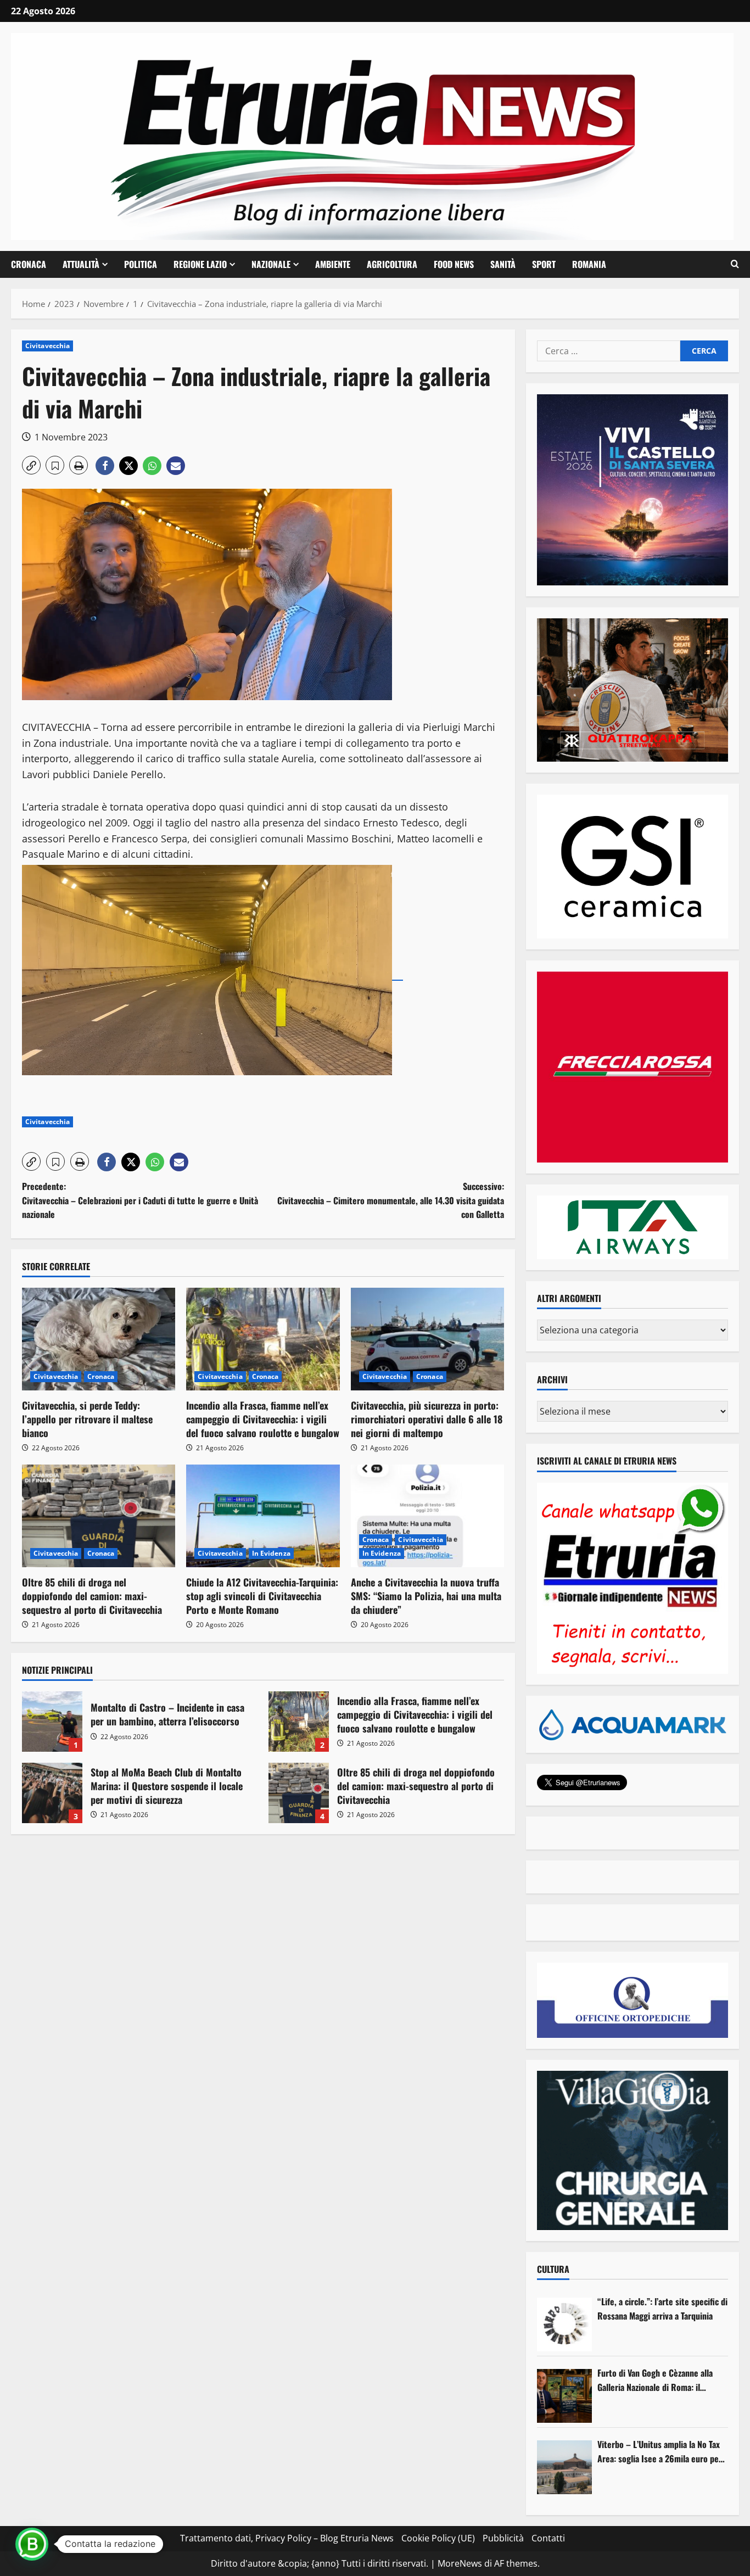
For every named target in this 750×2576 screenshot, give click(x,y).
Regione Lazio (200, 264)
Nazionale (271, 264)
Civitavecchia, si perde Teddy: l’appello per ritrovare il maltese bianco (87, 1419)
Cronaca (29, 264)
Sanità (503, 264)
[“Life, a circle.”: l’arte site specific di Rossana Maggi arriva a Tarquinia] (564, 2324)
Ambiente (333, 264)
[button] (735, 264)
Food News (454, 264)
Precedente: (140, 1200)
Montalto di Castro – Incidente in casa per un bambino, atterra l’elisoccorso (52, 1722)
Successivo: (391, 1200)
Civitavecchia (47, 346)
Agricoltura (392, 264)
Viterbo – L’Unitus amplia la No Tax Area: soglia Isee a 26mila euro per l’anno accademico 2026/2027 (660, 2452)
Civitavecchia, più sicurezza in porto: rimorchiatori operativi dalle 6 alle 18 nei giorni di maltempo (427, 1419)
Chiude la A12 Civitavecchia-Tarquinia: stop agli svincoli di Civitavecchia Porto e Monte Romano (262, 1596)
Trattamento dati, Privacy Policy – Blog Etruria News (287, 2538)
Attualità (81, 264)
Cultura (553, 2269)
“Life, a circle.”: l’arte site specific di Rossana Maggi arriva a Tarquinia (662, 2309)
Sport (544, 264)
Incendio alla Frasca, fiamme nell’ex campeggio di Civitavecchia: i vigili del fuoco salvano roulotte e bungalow (263, 1419)
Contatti (548, 2538)
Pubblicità (503, 2538)
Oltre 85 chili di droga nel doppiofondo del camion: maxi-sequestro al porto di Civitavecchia (92, 1596)
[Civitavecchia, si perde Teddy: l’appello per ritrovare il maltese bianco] (99, 1339)
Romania (589, 264)
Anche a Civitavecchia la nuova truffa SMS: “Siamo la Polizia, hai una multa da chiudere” (426, 1596)
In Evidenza (271, 1553)
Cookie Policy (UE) (438, 2538)
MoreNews (460, 2563)
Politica (141, 264)
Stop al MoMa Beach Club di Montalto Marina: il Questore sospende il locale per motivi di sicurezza (52, 1793)
